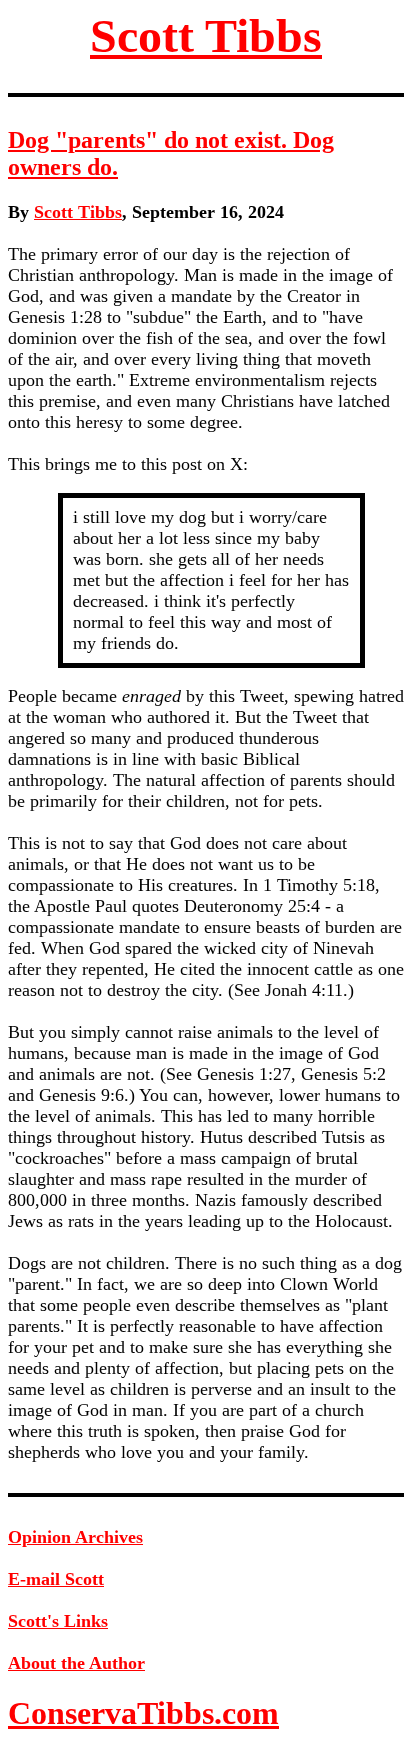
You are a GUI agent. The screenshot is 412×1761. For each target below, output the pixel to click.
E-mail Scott (56, 1579)
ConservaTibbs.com (143, 1713)
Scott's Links (58, 1621)
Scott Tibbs (206, 35)
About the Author (76, 1663)
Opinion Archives (75, 1537)
